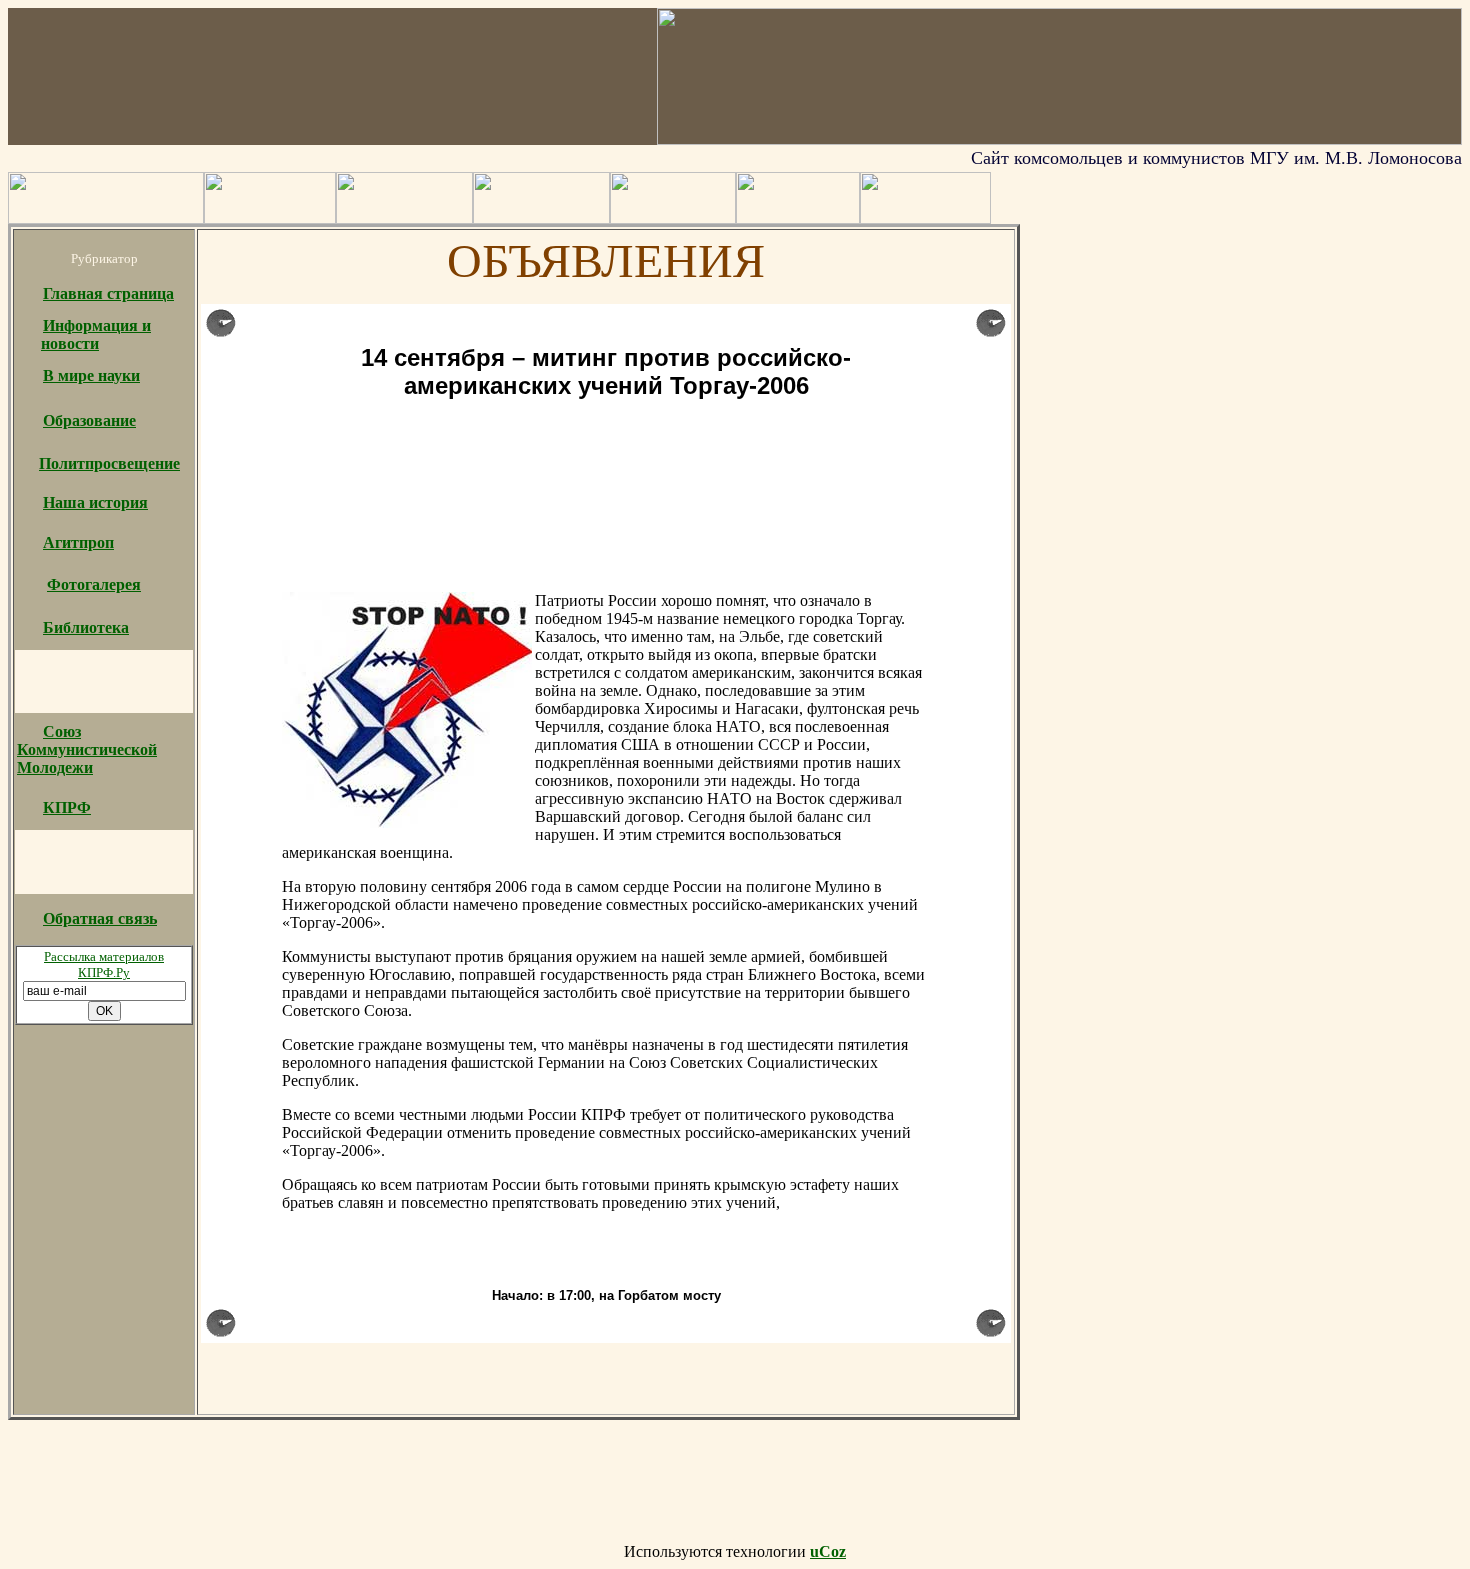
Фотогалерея (94, 584)
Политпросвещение (109, 463)
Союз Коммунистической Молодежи (87, 749)
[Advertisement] (606, 470)
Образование (89, 420)
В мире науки (91, 375)
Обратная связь (100, 918)
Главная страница (108, 293)
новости (70, 343)
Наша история (95, 502)
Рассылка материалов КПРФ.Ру (104, 964)
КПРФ (67, 807)
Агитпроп (78, 542)
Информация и (97, 325)
